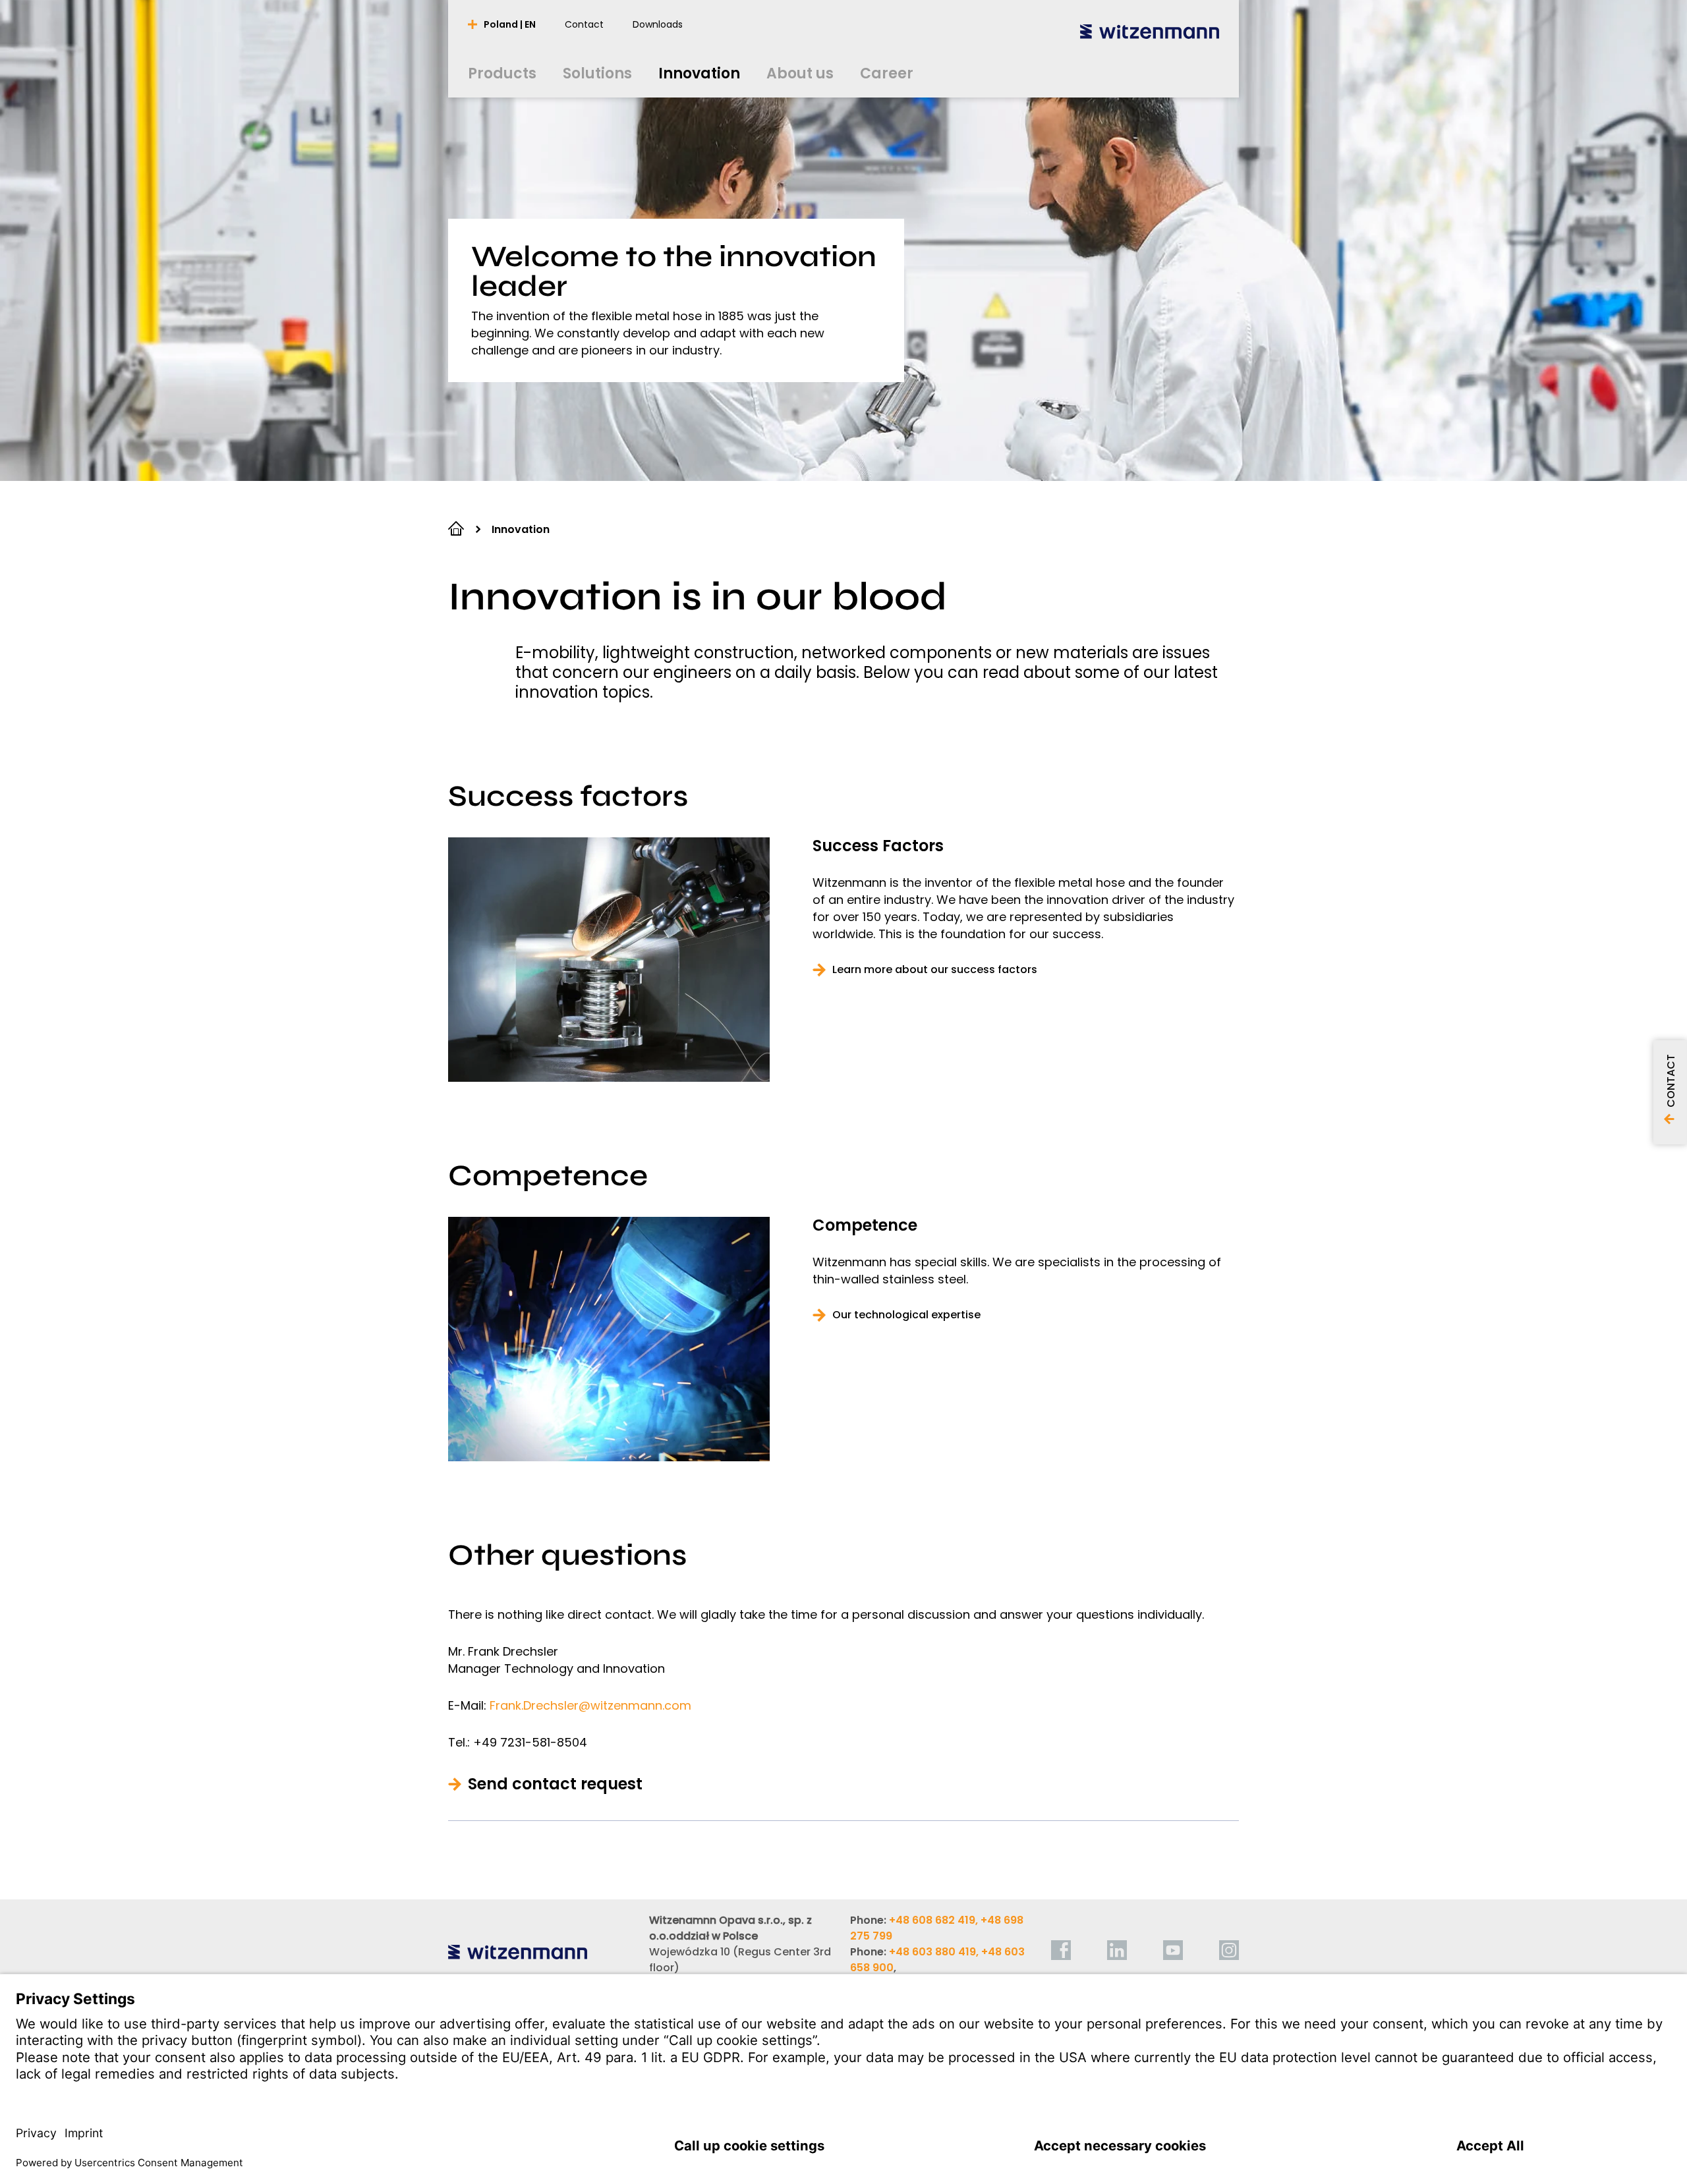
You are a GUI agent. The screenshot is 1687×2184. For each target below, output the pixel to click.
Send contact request (555, 1784)
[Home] (1150, 31)
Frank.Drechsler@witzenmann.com (590, 1705)
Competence (865, 1225)
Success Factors (878, 846)
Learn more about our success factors (935, 970)
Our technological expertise (906, 1315)
